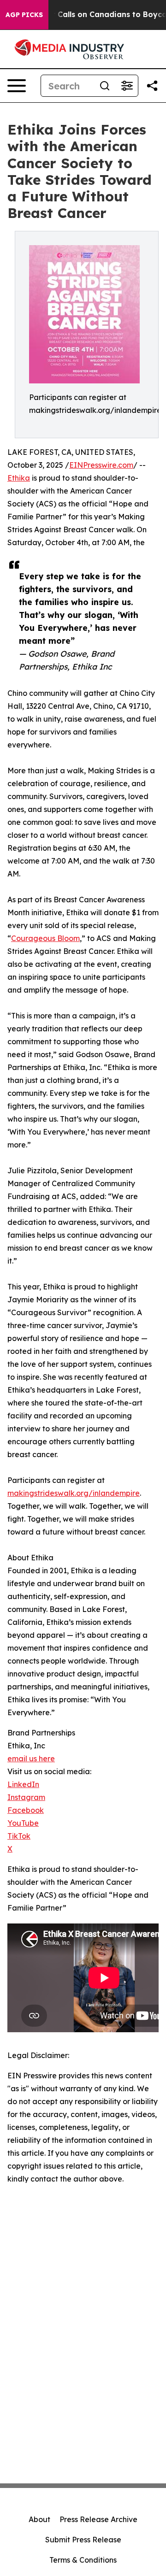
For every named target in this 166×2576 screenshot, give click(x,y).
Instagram (26, 1797)
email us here (31, 1759)
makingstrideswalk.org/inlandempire (74, 1493)
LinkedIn (23, 1784)
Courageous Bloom (45, 938)
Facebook (26, 1810)
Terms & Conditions (83, 2560)
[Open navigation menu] (17, 86)
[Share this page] (152, 86)
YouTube (23, 1823)
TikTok (19, 1836)
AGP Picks (24, 15)
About (39, 2519)
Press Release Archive (98, 2519)
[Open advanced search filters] (127, 86)
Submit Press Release (83, 2540)
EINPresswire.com (101, 465)
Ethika (19, 478)
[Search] (105, 86)
